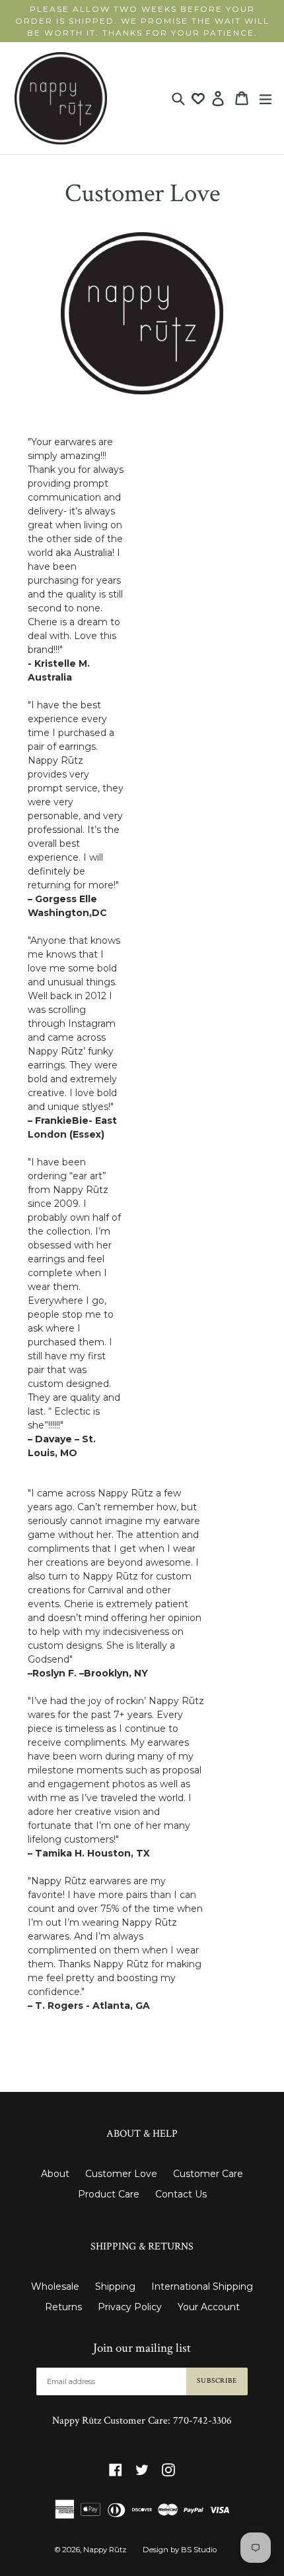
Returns (63, 2307)
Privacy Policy (130, 2307)
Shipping (115, 2286)
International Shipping (202, 2286)
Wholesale (55, 2286)
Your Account (209, 2307)
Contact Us (181, 2194)
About (55, 2174)
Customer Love (121, 2174)
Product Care (109, 2194)
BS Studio (199, 2550)
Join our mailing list (142, 2348)
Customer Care (208, 2174)
